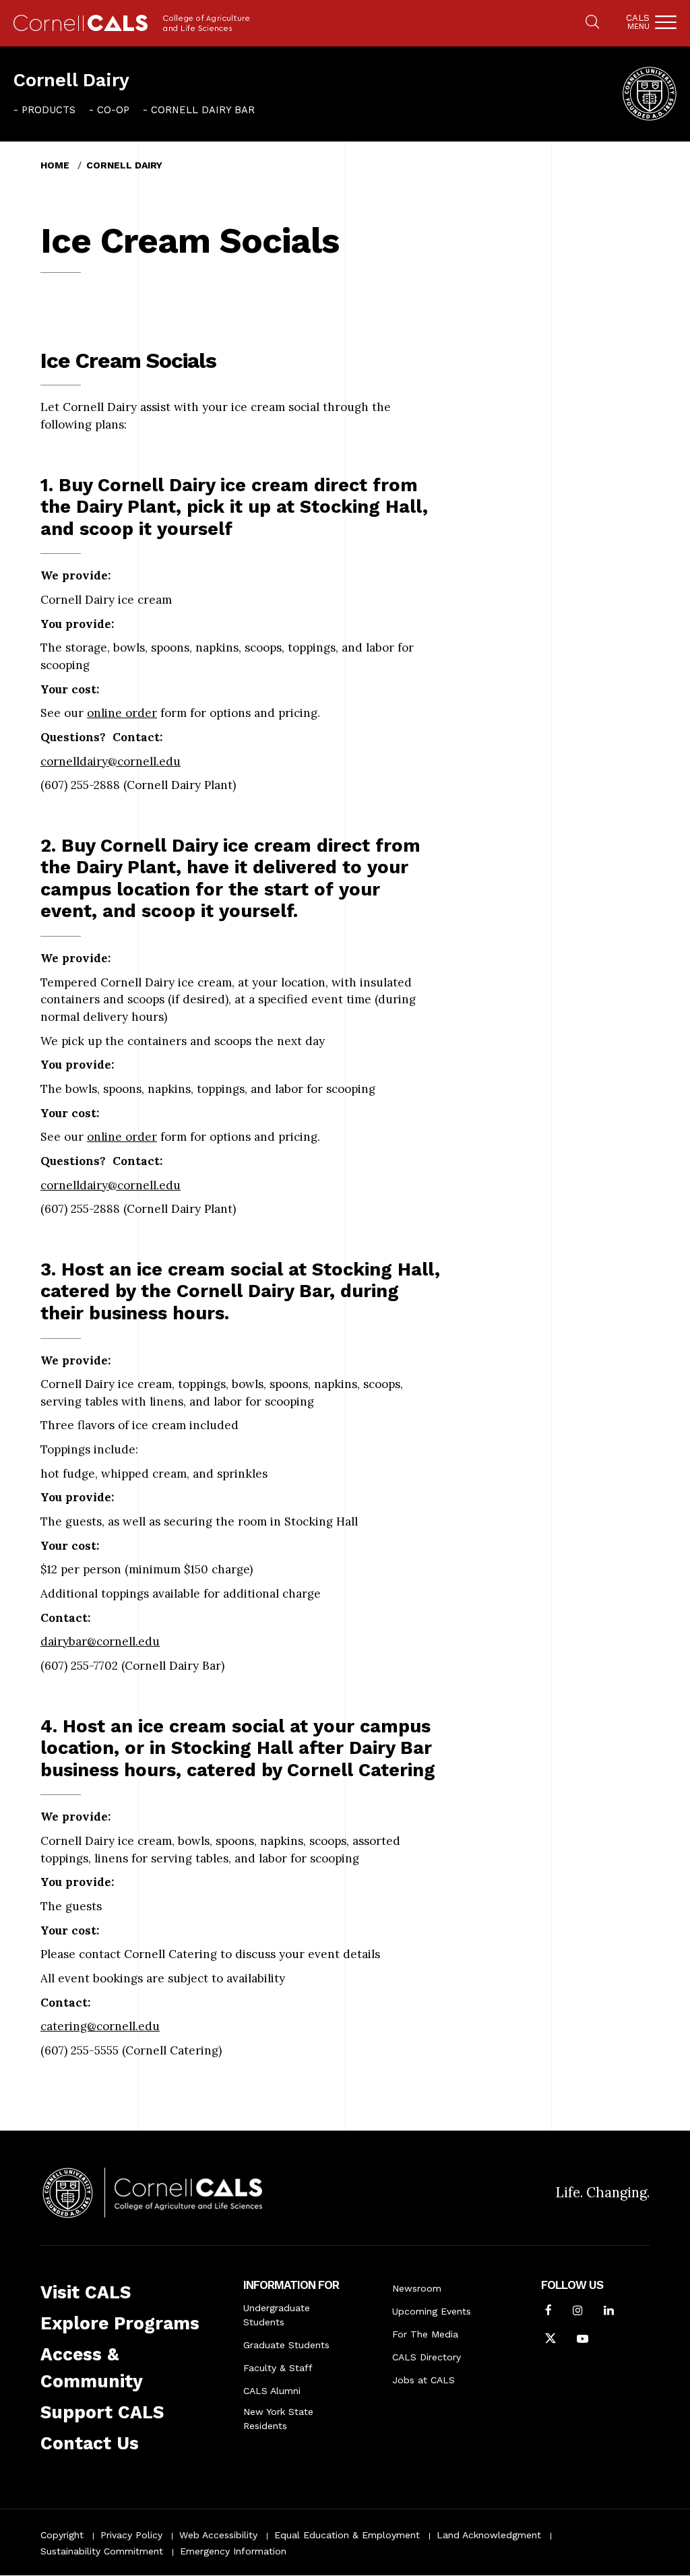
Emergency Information (233, 2551)
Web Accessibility (218, 2535)
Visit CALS (86, 2292)
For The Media (425, 2334)
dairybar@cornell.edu (100, 1641)
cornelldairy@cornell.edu (111, 761)
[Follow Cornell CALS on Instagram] (578, 2312)
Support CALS (102, 2412)
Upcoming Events (432, 2311)
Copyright (62, 2535)
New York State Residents (278, 2419)
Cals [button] (638, 22)
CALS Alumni (272, 2391)
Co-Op (113, 110)
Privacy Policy (131, 2535)
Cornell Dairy (71, 80)
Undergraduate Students (277, 2315)
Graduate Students (286, 2345)
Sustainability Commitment (102, 2551)
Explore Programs (120, 2323)
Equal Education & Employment (347, 2535)
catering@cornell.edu (100, 2026)
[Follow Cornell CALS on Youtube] (583, 2340)
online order (122, 713)
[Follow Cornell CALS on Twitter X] (551, 2340)
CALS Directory (427, 2357)
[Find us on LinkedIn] (609, 2312)
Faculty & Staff (278, 2368)
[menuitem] (44, 110)
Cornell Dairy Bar (203, 110)
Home (55, 165)
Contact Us (90, 2443)
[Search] (592, 23)
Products (49, 110)
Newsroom (417, 2288)
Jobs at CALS (424, 2380)
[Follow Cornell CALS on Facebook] (548, 2312)
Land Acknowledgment (489, 2535)
